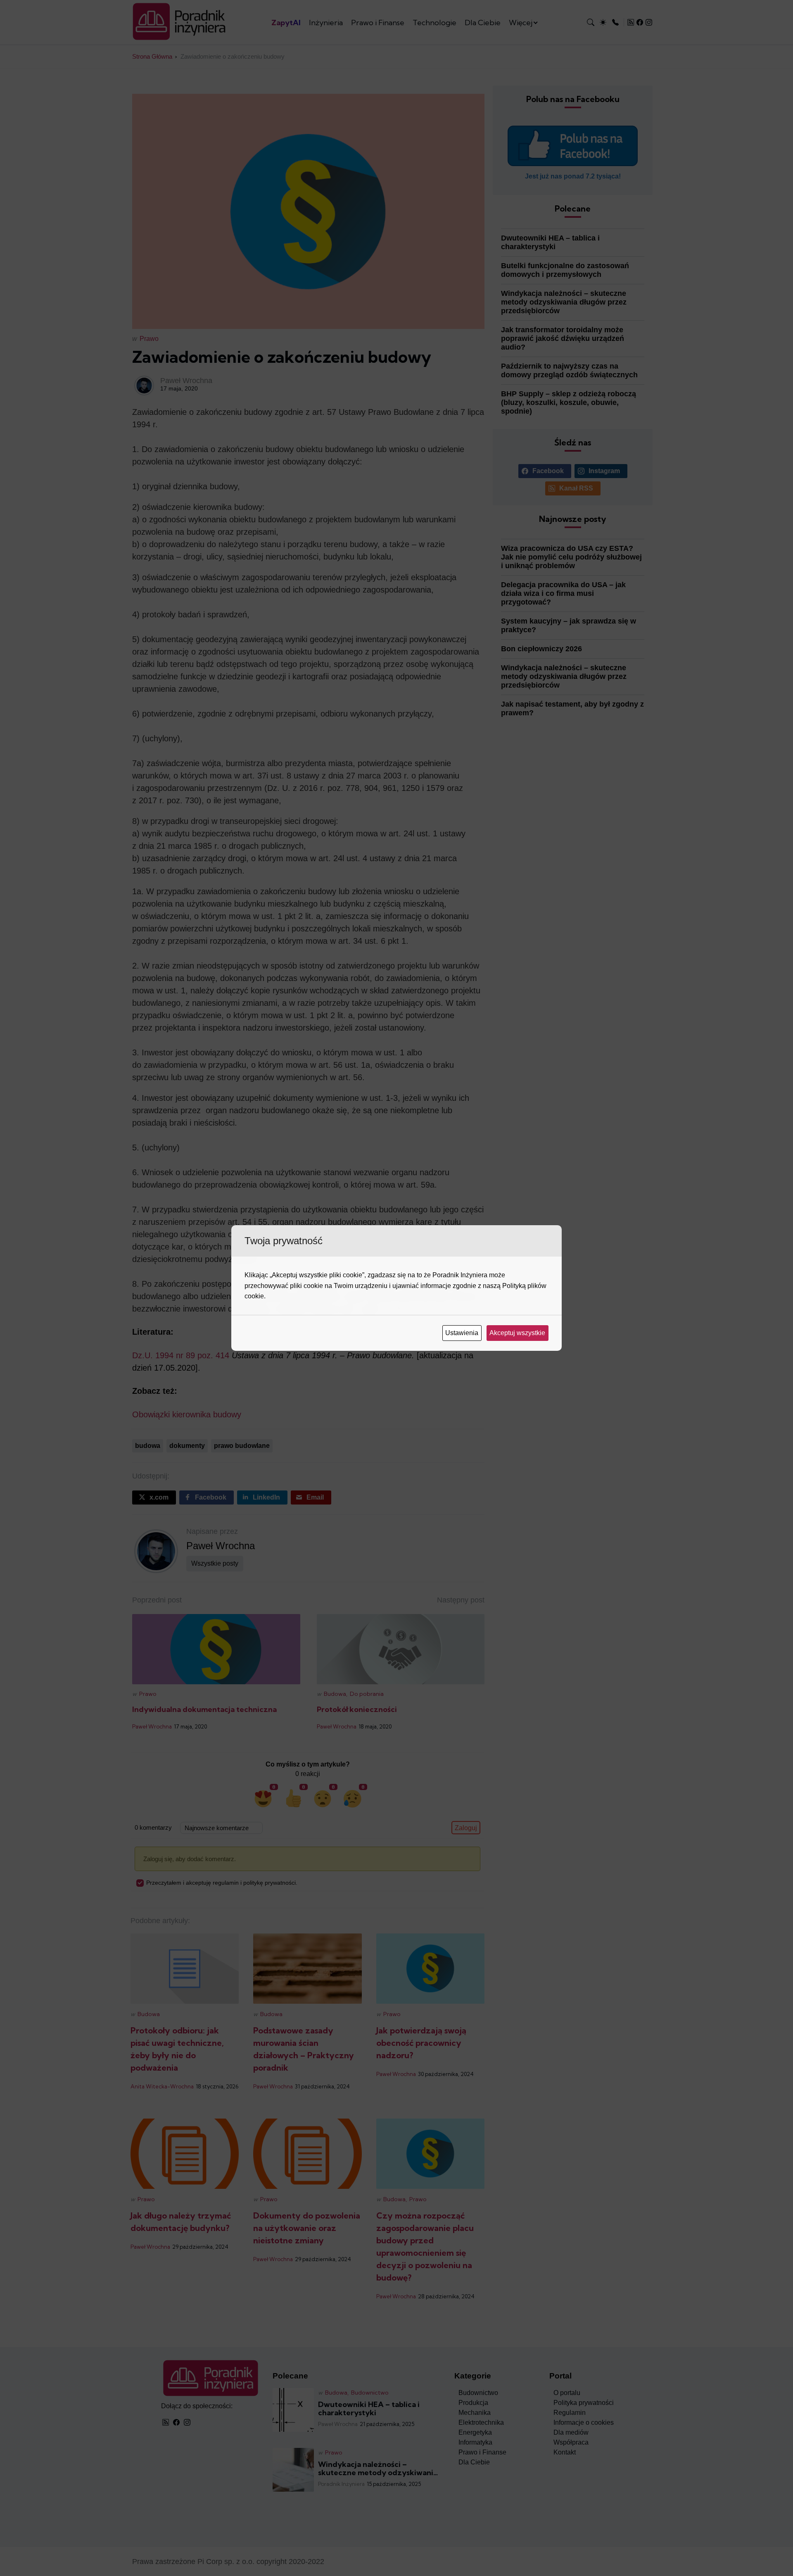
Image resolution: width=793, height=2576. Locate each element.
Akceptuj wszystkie (518, 1333)
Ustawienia (463, 1333)
